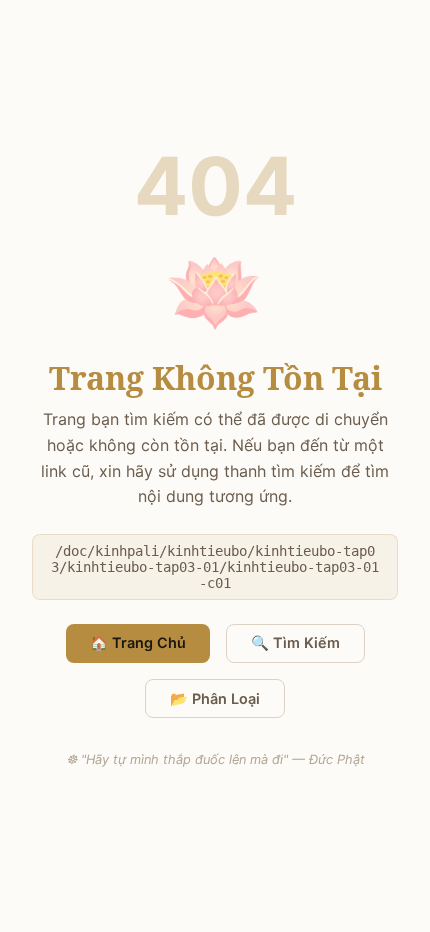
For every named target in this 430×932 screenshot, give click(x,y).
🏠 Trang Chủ (138, 642)
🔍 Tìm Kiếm (295, 642)
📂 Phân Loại (215, 698)
